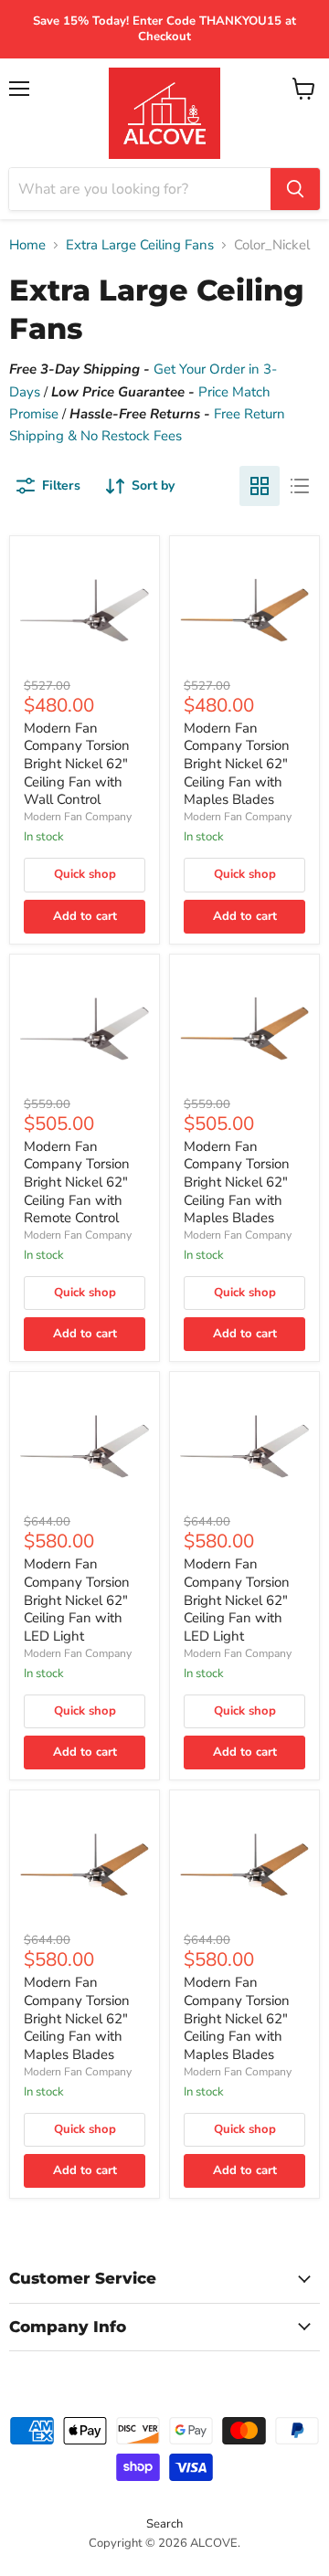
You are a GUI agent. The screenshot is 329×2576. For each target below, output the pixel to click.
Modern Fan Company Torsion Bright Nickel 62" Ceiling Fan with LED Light (77, 1600)
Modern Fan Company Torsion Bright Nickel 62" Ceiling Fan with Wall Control (77, 764)
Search (164, 2524)
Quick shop (85, 874)
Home (27, 245)
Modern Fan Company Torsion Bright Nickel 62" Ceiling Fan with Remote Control (77, 1182)
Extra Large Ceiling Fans (140, 245)
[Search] (295, 189)
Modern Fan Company (78, 817)
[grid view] (260, 486)
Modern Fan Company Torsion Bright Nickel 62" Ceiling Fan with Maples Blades (237, 764)
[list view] (300, 486)
